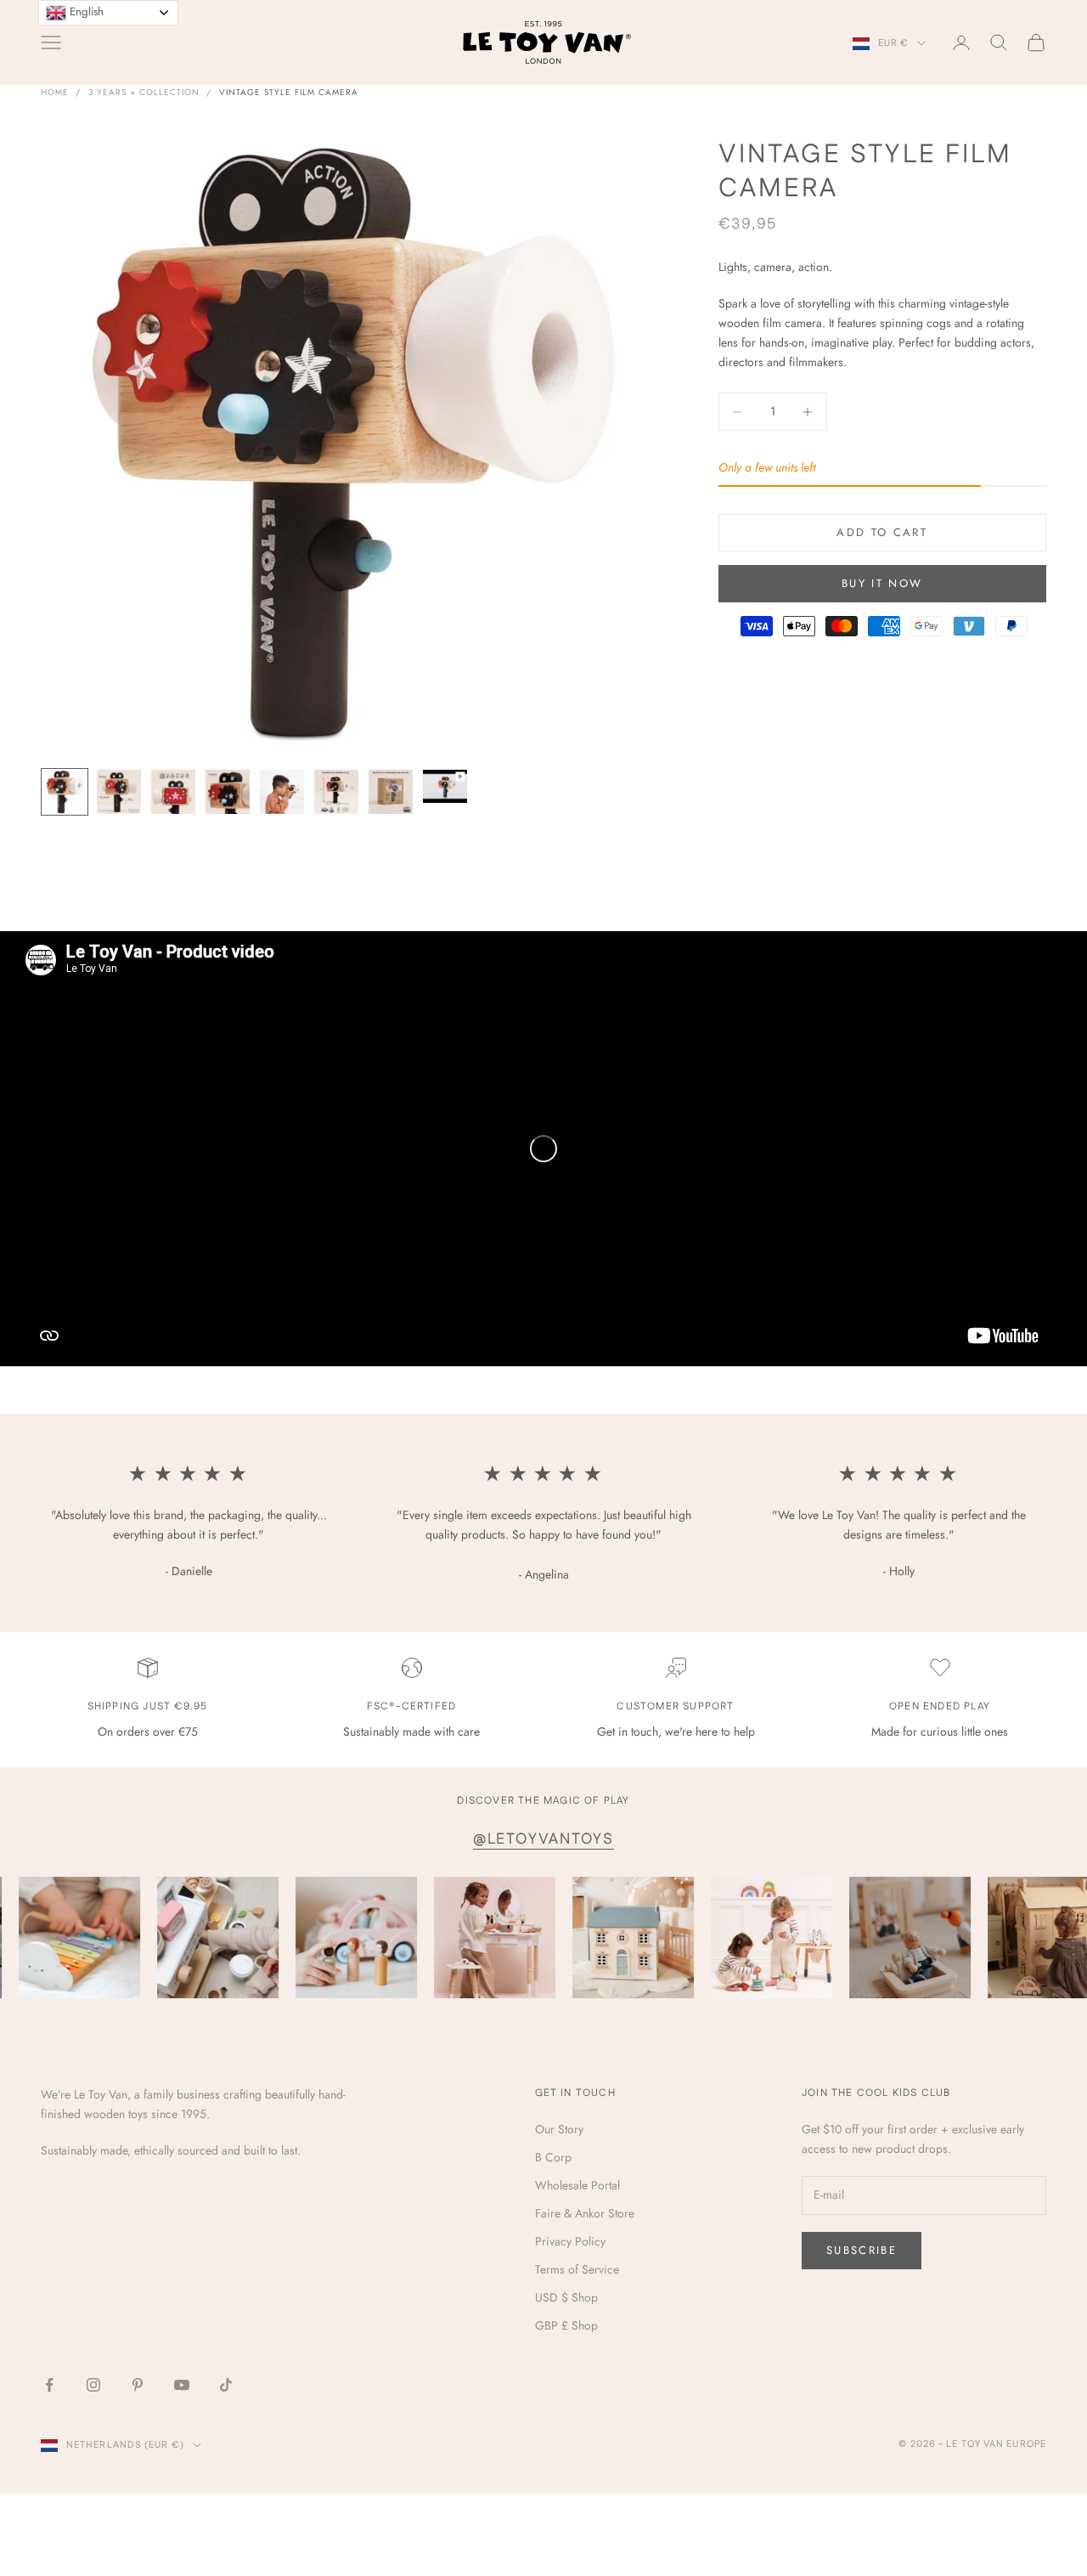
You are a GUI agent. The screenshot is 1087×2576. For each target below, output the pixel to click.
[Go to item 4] (228, 792)
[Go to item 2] (119, 792)
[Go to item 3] (173, 792)
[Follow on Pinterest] (138, 2385)
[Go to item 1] (65, 792)
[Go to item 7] (391, 792)
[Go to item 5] (282, 792)
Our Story (559, 2129)
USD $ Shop (566, 2297)
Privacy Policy (570, 2241)
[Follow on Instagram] (93, 2385)
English (85, 11)
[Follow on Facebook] (49, 2385)
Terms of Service (577, 2269)
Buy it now (882, 583)
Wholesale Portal (577, 2185)
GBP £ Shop (566, 2325)
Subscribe (862, 2250)
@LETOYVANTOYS (543, 1839)
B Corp (553, 2157)
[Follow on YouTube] (182, 2385)
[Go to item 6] (336, 792)
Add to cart (882, 532)
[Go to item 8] (445, 786)
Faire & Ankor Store (585, 2213)
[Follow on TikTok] (226, 2385)
